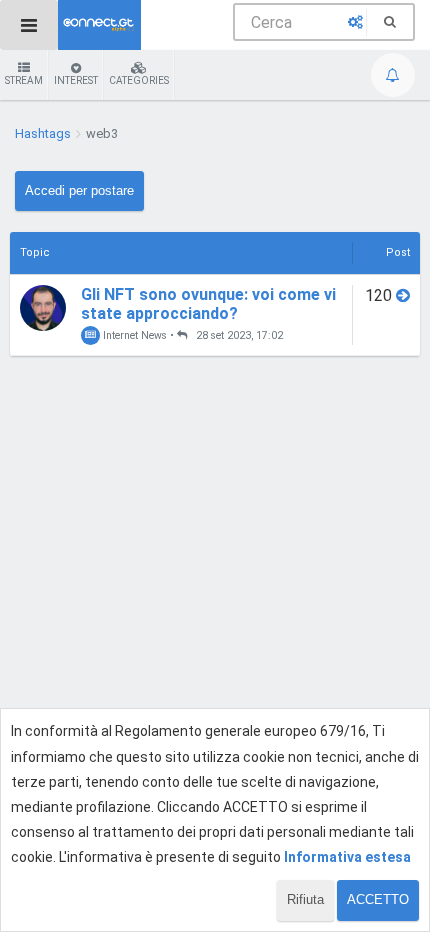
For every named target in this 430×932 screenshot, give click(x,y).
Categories (139, 80)
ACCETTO (378, 899)
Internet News (133, 335)
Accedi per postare (79, 190)
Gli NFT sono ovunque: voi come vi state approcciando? (208, 304)
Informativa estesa (347, 857)
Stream (24, 80)
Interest (76, 80)
